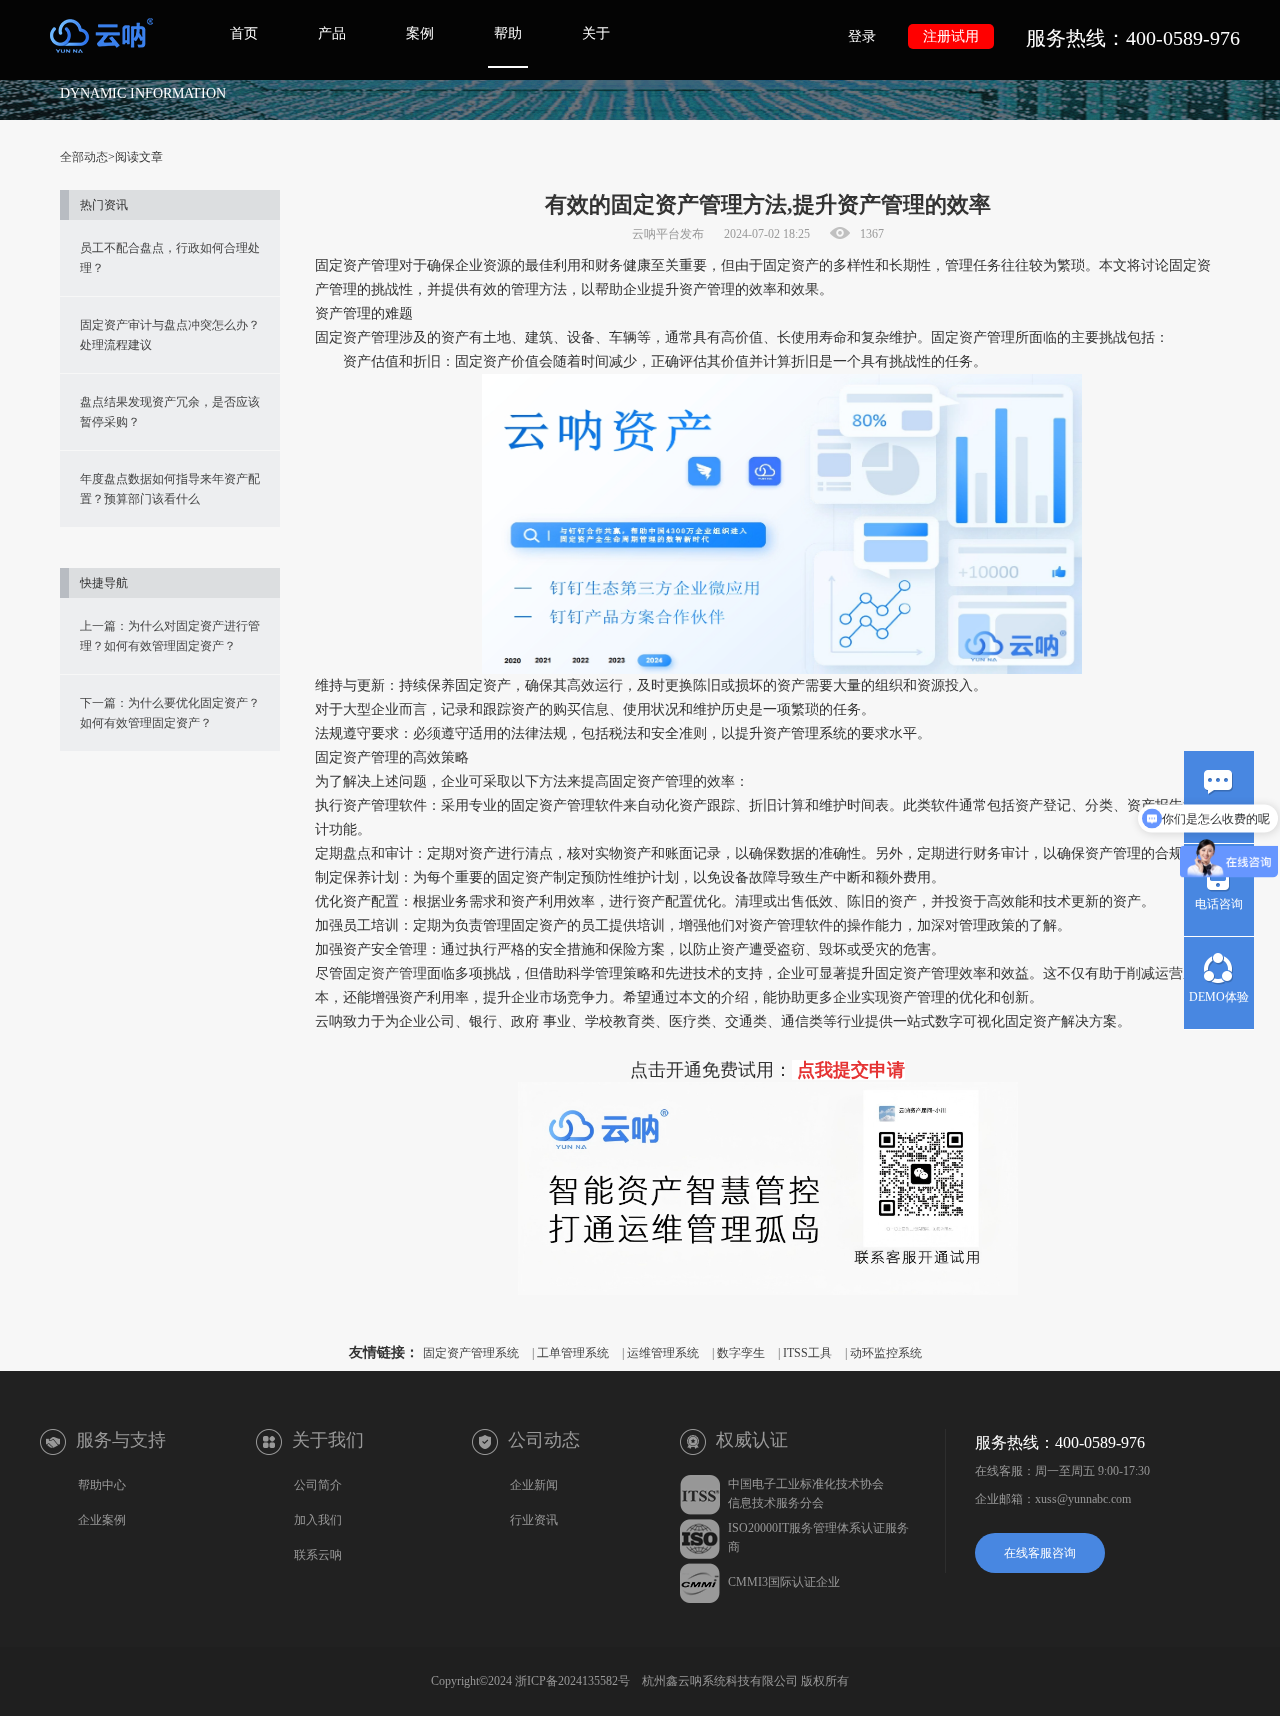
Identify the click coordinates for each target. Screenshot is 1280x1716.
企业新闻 (534, 1485)
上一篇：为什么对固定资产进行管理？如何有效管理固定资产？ (170, 636)
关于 (596, 33)
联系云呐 (318, 1555)
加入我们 (318, 1520)
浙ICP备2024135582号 (572, 1681)
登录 (862, 36)
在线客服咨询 (1040, 1553)
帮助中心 (102, 1485)
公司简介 (318, 1485)
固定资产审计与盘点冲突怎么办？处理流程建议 (170, 335)
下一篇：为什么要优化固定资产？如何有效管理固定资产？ (170, 713)
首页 (244, 33)
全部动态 (84, 157)
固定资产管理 (385, 973)
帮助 (508, 33)
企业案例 (102, 1520)
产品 (332, 33)
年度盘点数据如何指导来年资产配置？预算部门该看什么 (170, 489)
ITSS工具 (807, 1353)
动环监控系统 (886, 1353)
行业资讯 (534, 1520)
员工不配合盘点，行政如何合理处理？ (170, 258)
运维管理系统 (663, 1353)
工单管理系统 (573, 1353)
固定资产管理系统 (471, 1353)
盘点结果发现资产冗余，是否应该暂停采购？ (170, 412)
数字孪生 (741, 1353)
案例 (420, 33)
